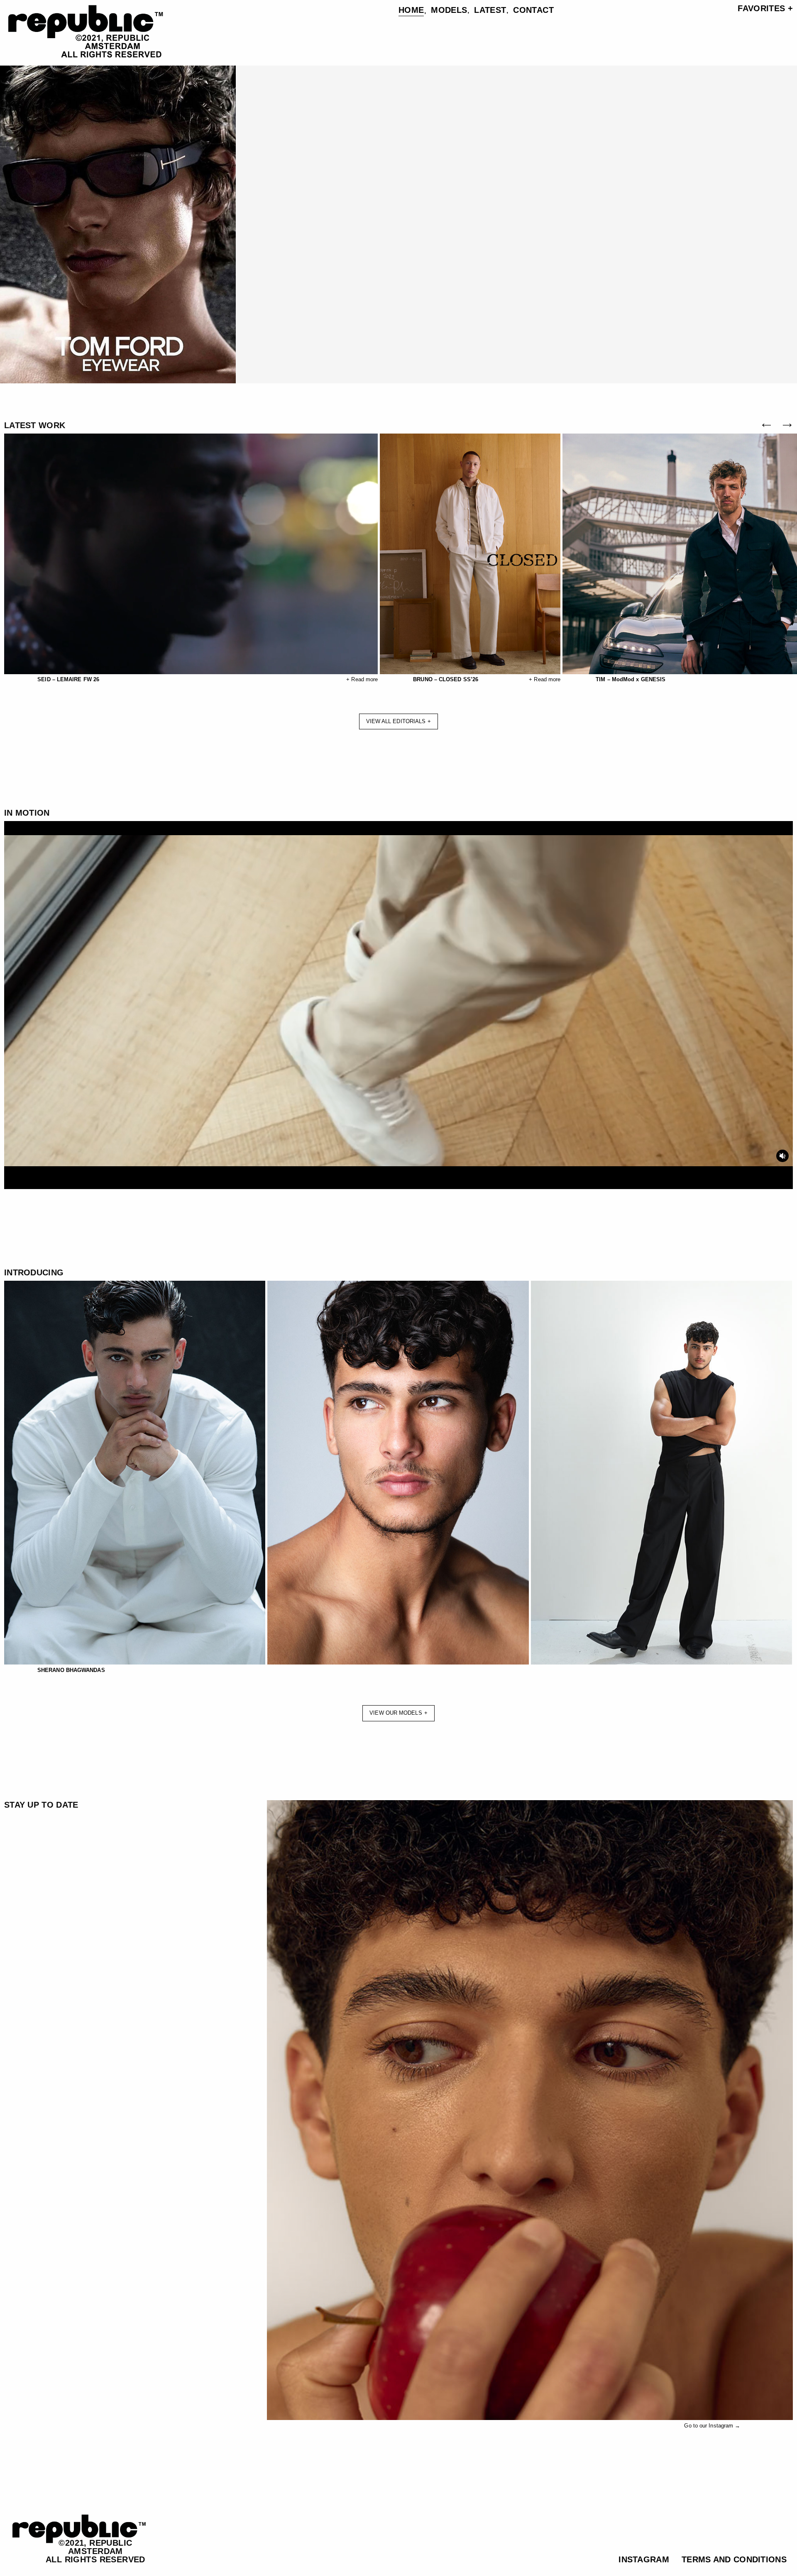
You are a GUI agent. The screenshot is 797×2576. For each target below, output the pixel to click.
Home (411, 10)
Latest (490, 10)
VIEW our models (396, 1713)
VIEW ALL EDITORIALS (396, 721)
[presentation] (768, 425)
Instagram (644, 2559)
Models (449, 10)
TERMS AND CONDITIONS (734, 2559)
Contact (533, 10)
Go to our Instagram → (712, 2426)
